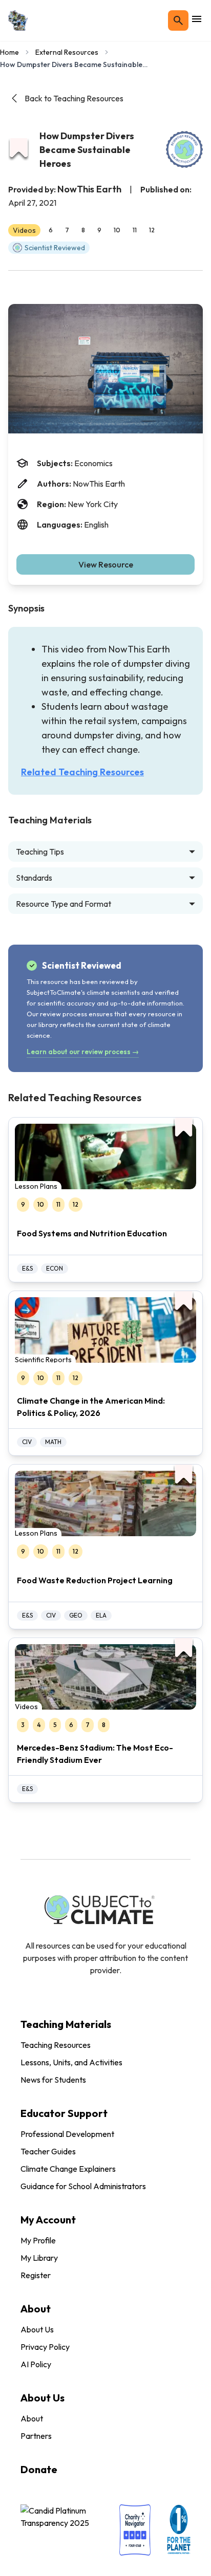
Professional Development (67, 2134)
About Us (37, 2329)
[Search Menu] (178, 20)
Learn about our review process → (83, 1052)
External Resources (67, 52)
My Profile (38, 2240)
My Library (39, 2258)
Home (9, 52)
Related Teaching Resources (82, 772)
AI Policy (36, 2364)
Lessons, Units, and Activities (71, 2062)
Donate (39, 2469)
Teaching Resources (56, 2045)
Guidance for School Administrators (83, 2186)
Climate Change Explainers (68, 2169)
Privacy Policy (45, 2347)
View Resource (106, 564)
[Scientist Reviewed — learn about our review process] (184, 149)
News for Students (53, 2080)
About (32, 2418)
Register (36, 2275)
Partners (36, 2436)
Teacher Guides (48, 2151)
